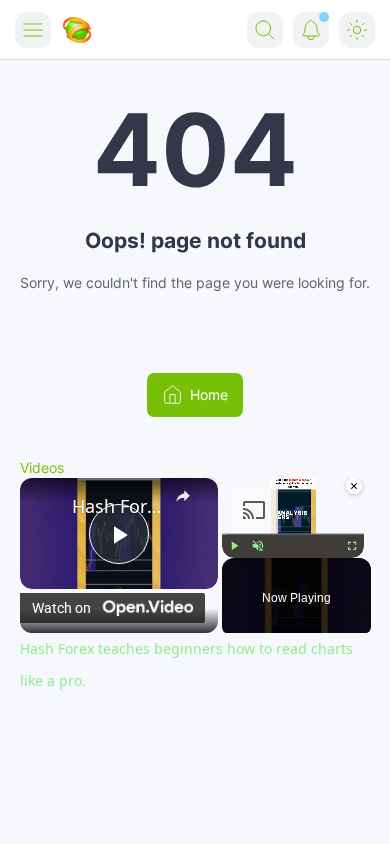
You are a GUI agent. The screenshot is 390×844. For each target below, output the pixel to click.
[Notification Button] (311, 30)
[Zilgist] (77, 30)
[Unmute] (258, 545)
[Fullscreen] (352, 545)
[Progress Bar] (293, 533)
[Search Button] (265, 30)
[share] (186, 499)
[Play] (234, 545)
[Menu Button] (33, 30)
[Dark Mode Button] (357, 30)
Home (209, 394)
